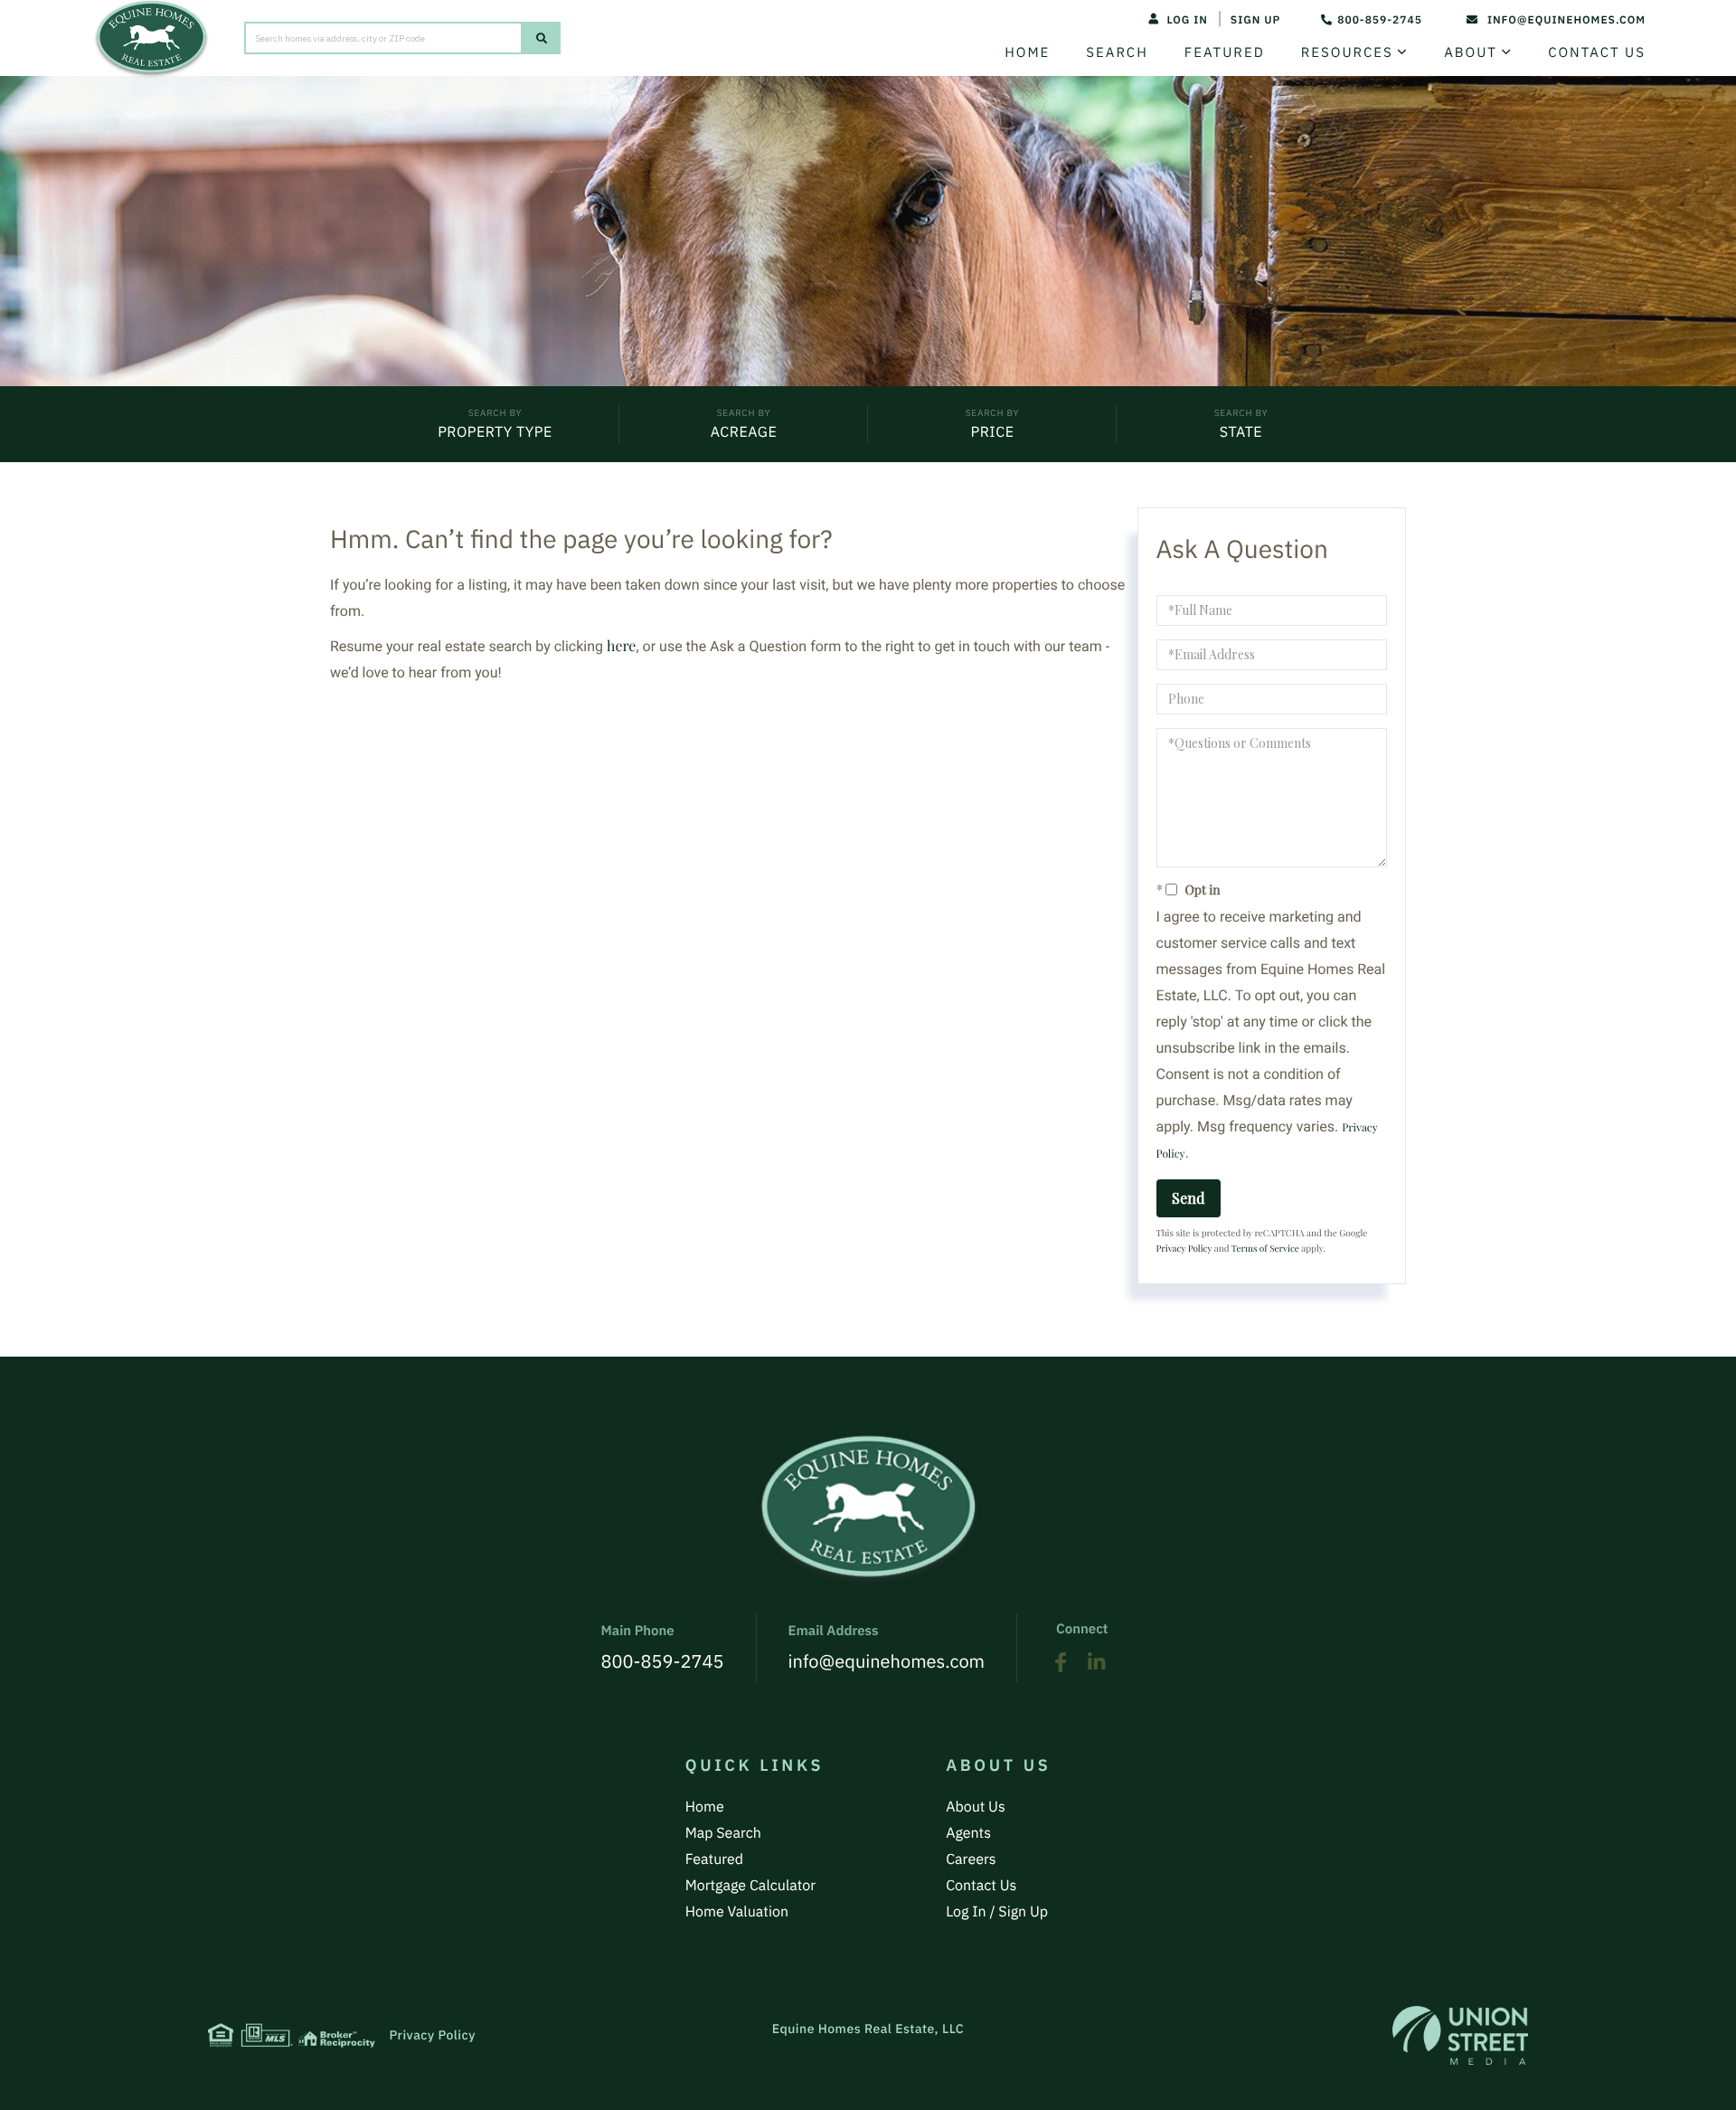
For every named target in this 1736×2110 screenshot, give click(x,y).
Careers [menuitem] (971, 1859)
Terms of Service (1265, 1248)
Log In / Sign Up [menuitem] (997, 1912)
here (621, 645)
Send (1189, 1197)
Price (992, 432)
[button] (542, 38)
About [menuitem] (1471, 53)
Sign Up (1255, 20)
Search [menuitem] (1117, 53)
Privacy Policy (1184, 1248)
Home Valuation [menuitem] (737, 1912)
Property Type (495, 432)
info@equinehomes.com (1566, 20)
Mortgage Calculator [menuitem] (750, 1886)
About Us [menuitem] (976, 1807)
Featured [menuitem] (1225, 53)
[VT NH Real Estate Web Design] (1460, 2035)
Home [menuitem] (1027, 53)
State (1241, 432)
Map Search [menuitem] (723, 1833)
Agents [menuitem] (968, 1833)
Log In (1187, 20)
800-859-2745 (1380, 20)
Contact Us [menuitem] (1597, 53)
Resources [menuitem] (1347, 53)
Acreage (744, 432)
